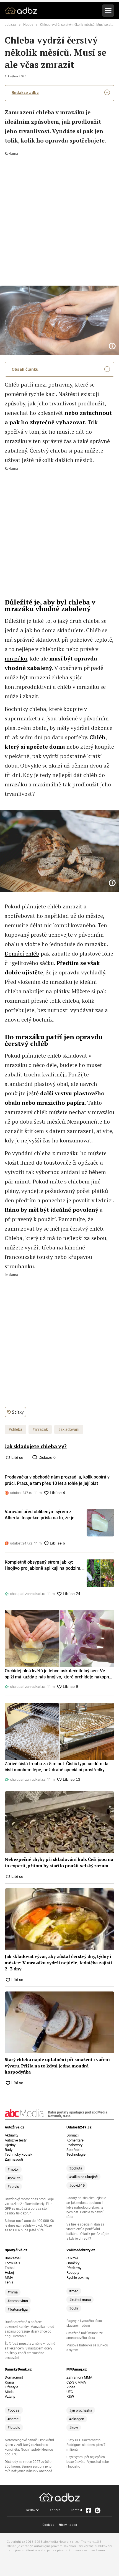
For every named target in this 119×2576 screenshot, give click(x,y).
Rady (9, 2150)
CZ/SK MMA (76, 2382)
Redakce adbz (25, 92)
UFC (70, 2392)
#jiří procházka (81, 2410)
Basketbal (13, 2258)
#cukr (74, 2308)
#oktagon (77, 2419)
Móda (9, 2392)
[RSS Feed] (97, 2510)
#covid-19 (77, 2185)
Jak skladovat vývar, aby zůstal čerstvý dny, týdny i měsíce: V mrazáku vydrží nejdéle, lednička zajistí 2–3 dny (58, 1963)
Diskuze (46, 1457)
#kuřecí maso (80, 2300)
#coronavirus (18, 2301)
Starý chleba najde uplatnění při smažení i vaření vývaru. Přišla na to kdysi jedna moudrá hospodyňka (57, 2066)
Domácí (73, 2135)
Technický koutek (19, 2154)
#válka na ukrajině (83, 2177)
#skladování (69, 1429)
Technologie (76, 2154)
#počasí (14, 2410)
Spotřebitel (75, 2150)
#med (74, 2291)
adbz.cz (11, 25)
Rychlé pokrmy (78, 2278)
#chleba (15, 1429)
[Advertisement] (59, 215)
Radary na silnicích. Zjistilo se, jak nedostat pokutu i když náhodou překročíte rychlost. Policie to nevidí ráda (86, 2207)
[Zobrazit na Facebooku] (88, 2510)
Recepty (73, 2273)
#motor (13, 2169)
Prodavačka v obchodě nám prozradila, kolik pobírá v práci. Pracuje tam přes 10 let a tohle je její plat (57, 1480)
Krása (9, 2382)
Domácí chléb (22, 953)
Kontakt (77, 2510)
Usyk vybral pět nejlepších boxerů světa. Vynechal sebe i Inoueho (88, 2462)
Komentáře (75, 2140)
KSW (70, 2396)
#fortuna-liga (18, 2309)
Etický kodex (68, 2525)
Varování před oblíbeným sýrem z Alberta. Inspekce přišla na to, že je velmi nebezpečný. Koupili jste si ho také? (40, 1515)
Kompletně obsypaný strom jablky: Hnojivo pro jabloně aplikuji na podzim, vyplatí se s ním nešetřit (43, 1566)
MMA (9, 2278)
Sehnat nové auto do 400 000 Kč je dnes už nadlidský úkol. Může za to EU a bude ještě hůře (29, 2226)
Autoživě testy (16, 2140)
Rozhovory (74, 2145)
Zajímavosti (14, 2159)
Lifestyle (11, 2387)
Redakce (33, 2510)
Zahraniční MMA (79, 2377)
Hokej (9, 2273)
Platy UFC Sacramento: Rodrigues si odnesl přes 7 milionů (86, 2445)
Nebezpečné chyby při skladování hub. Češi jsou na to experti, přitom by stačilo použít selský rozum (59, 1862)
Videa (71, 2387)
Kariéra (55, 2510)
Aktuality (11, 2135)
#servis (13, 2187)
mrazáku (16, 658)
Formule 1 (12, 2263)
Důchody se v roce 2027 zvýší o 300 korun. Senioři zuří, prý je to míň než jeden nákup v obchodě (28, 2466)
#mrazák (40, 1429)
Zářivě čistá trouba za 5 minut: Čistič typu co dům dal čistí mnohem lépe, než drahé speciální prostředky (57, 1767)
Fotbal (10, 2268)
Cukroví (72, 2258)
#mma (13, 2292)
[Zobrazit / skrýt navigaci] (108, 11)
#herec (13, 2419)
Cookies (48, 2525)
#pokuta (14, 2178)
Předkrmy (74, 2268)
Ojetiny (10, 2145)
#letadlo (14, 2428)
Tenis (9, 2282)
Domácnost (14, 2377)
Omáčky (73, 2263)
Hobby (28, 25)
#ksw (74, 2428)
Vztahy (10, 2396)
